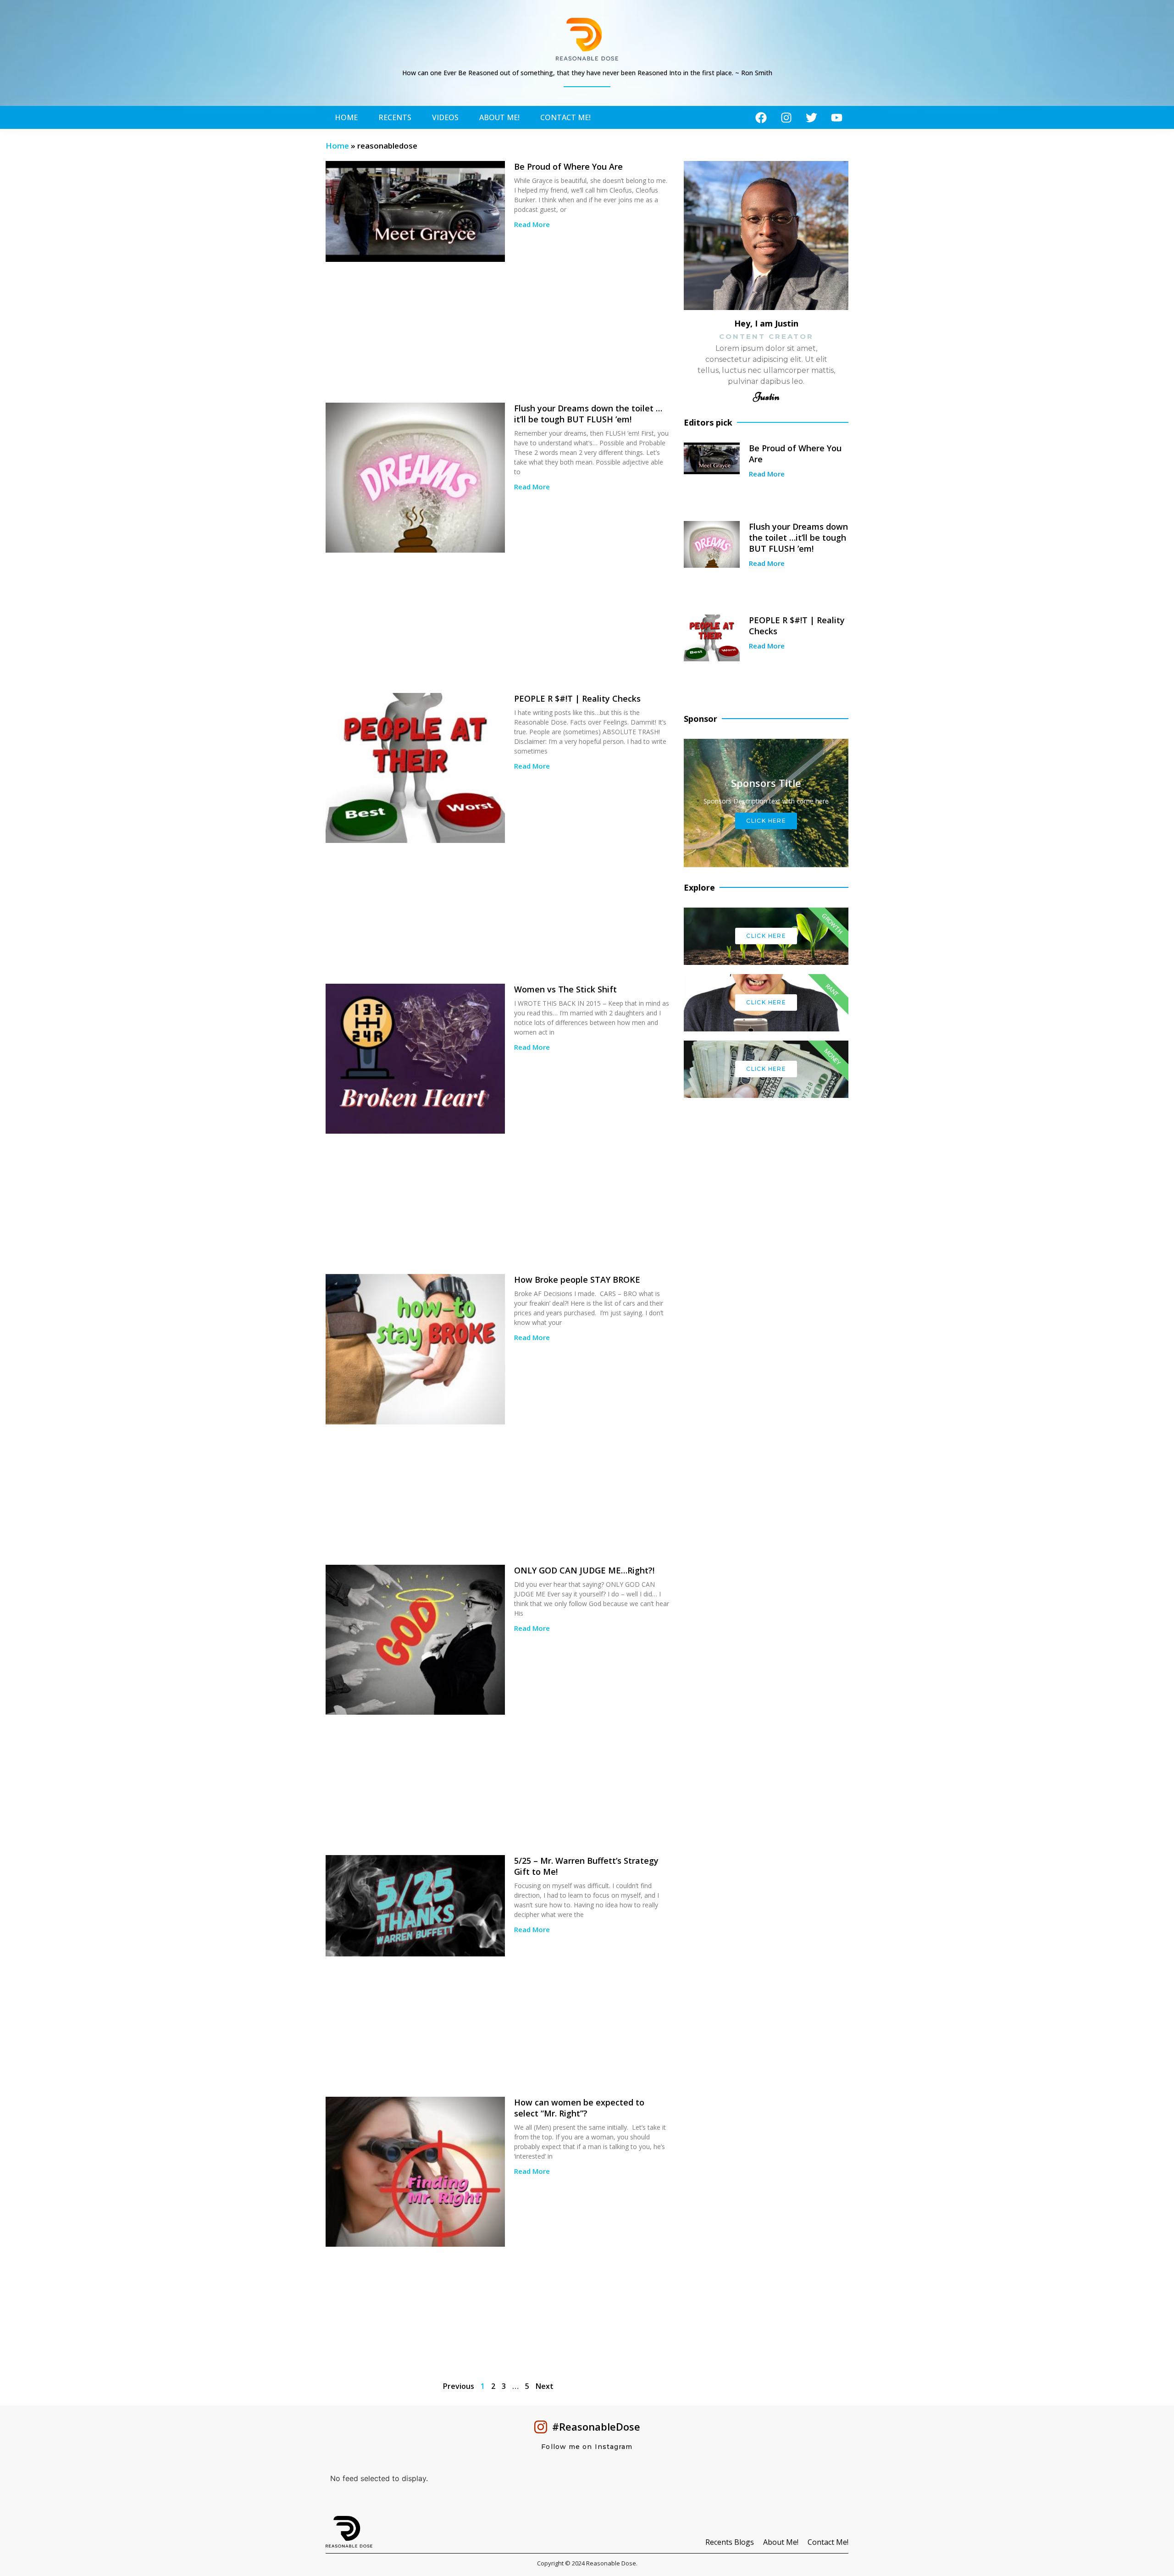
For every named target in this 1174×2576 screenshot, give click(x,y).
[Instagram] (786, 117)
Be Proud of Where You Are (568, 166)
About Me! (499, 117)
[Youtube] (836, 117)
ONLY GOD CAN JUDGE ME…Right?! (584, 1570)
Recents (395, 117)
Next (545, 2386)
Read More (532, 224)
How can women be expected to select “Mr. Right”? (579, 2108)
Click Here (766, 936)
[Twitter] (811, 117)
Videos (445, 117)
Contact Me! (565, 117)
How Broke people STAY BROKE (577, 1280)
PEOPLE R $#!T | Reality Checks (577, 698)
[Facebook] (761, 117)
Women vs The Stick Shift (565, 989)
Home (346, 117)
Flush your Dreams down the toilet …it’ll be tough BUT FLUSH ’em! (588, 414)
